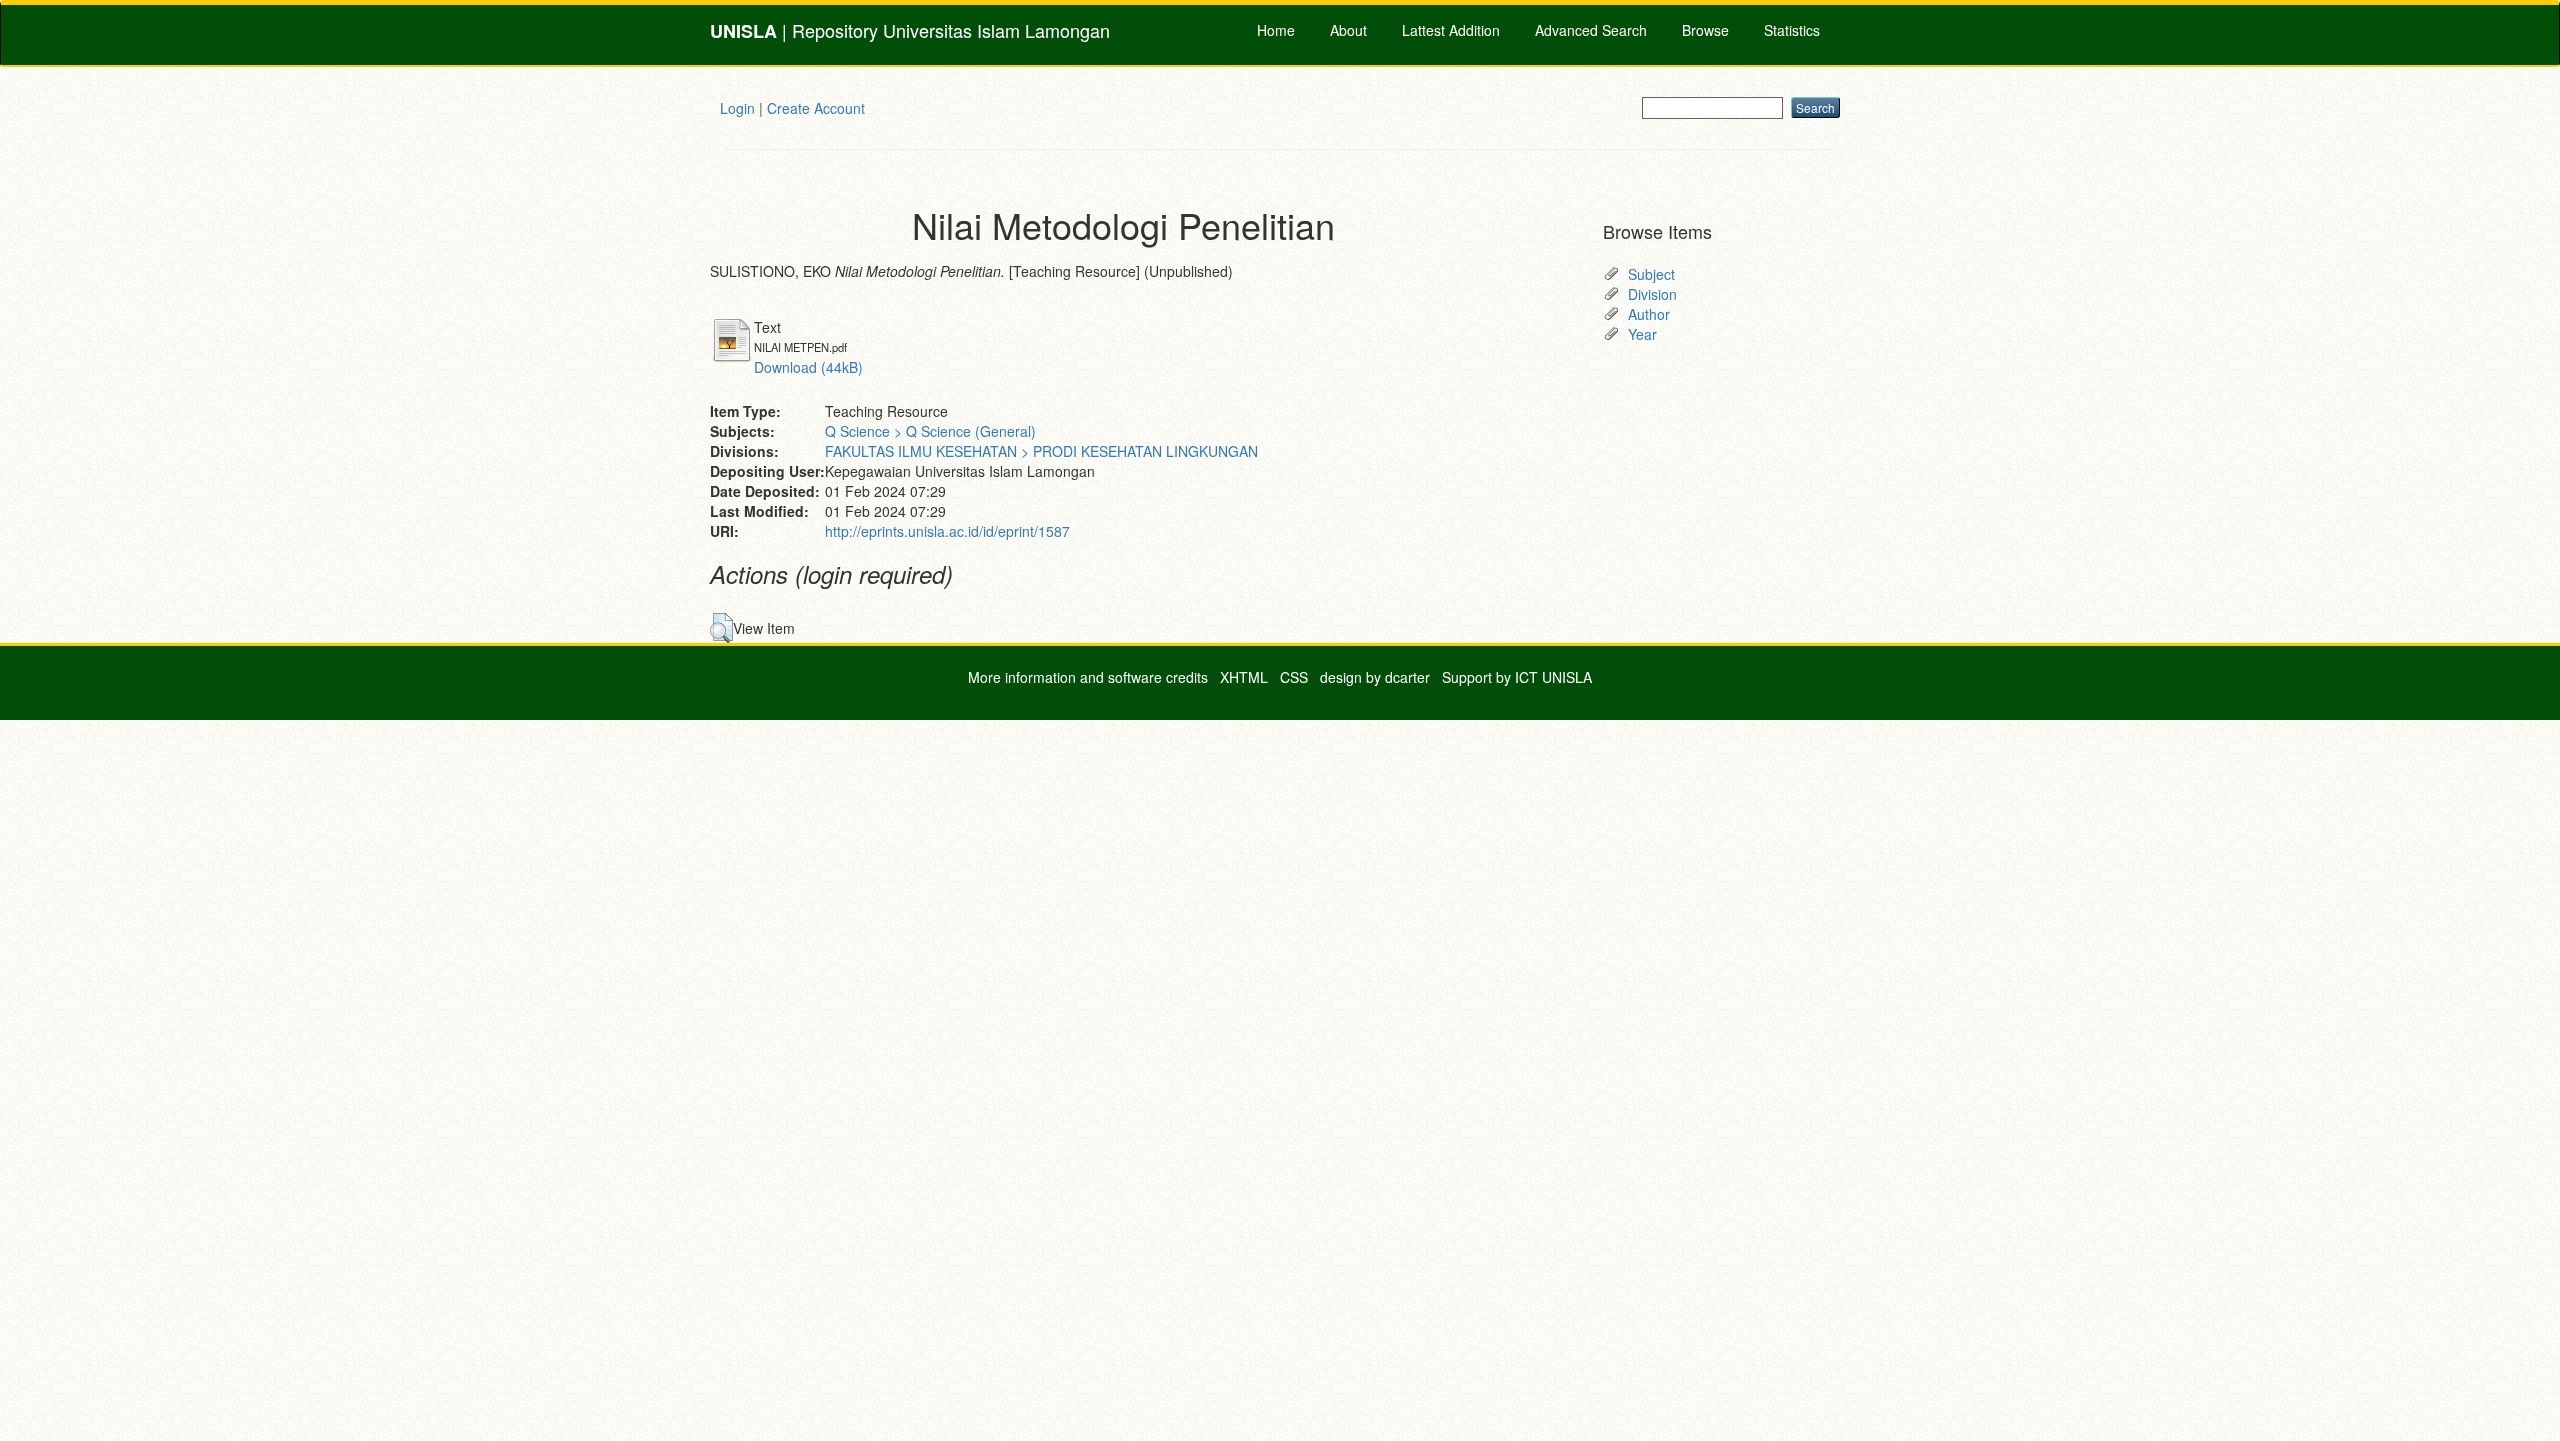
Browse (1705, 30)
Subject (1651, 274)
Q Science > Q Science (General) (930, 431)
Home (1276, 30)
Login (737, 108)
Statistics (1792, 30)
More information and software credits (1088, 677)
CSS (1294, 677)
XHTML (1244, 677)
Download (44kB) (808, 367)
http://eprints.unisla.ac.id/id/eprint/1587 (947, 531)
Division (1652, 294)
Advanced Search (1591, 30)
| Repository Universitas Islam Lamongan (910, 30)
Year (1642, 334)
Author (1649, 314)
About (1348, 30)
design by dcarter (1375, 677)
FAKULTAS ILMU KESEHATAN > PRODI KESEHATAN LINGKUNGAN (1041, 451)
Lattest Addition (1451, 30)
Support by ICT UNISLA (1517, 677)
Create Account (816, 108)
